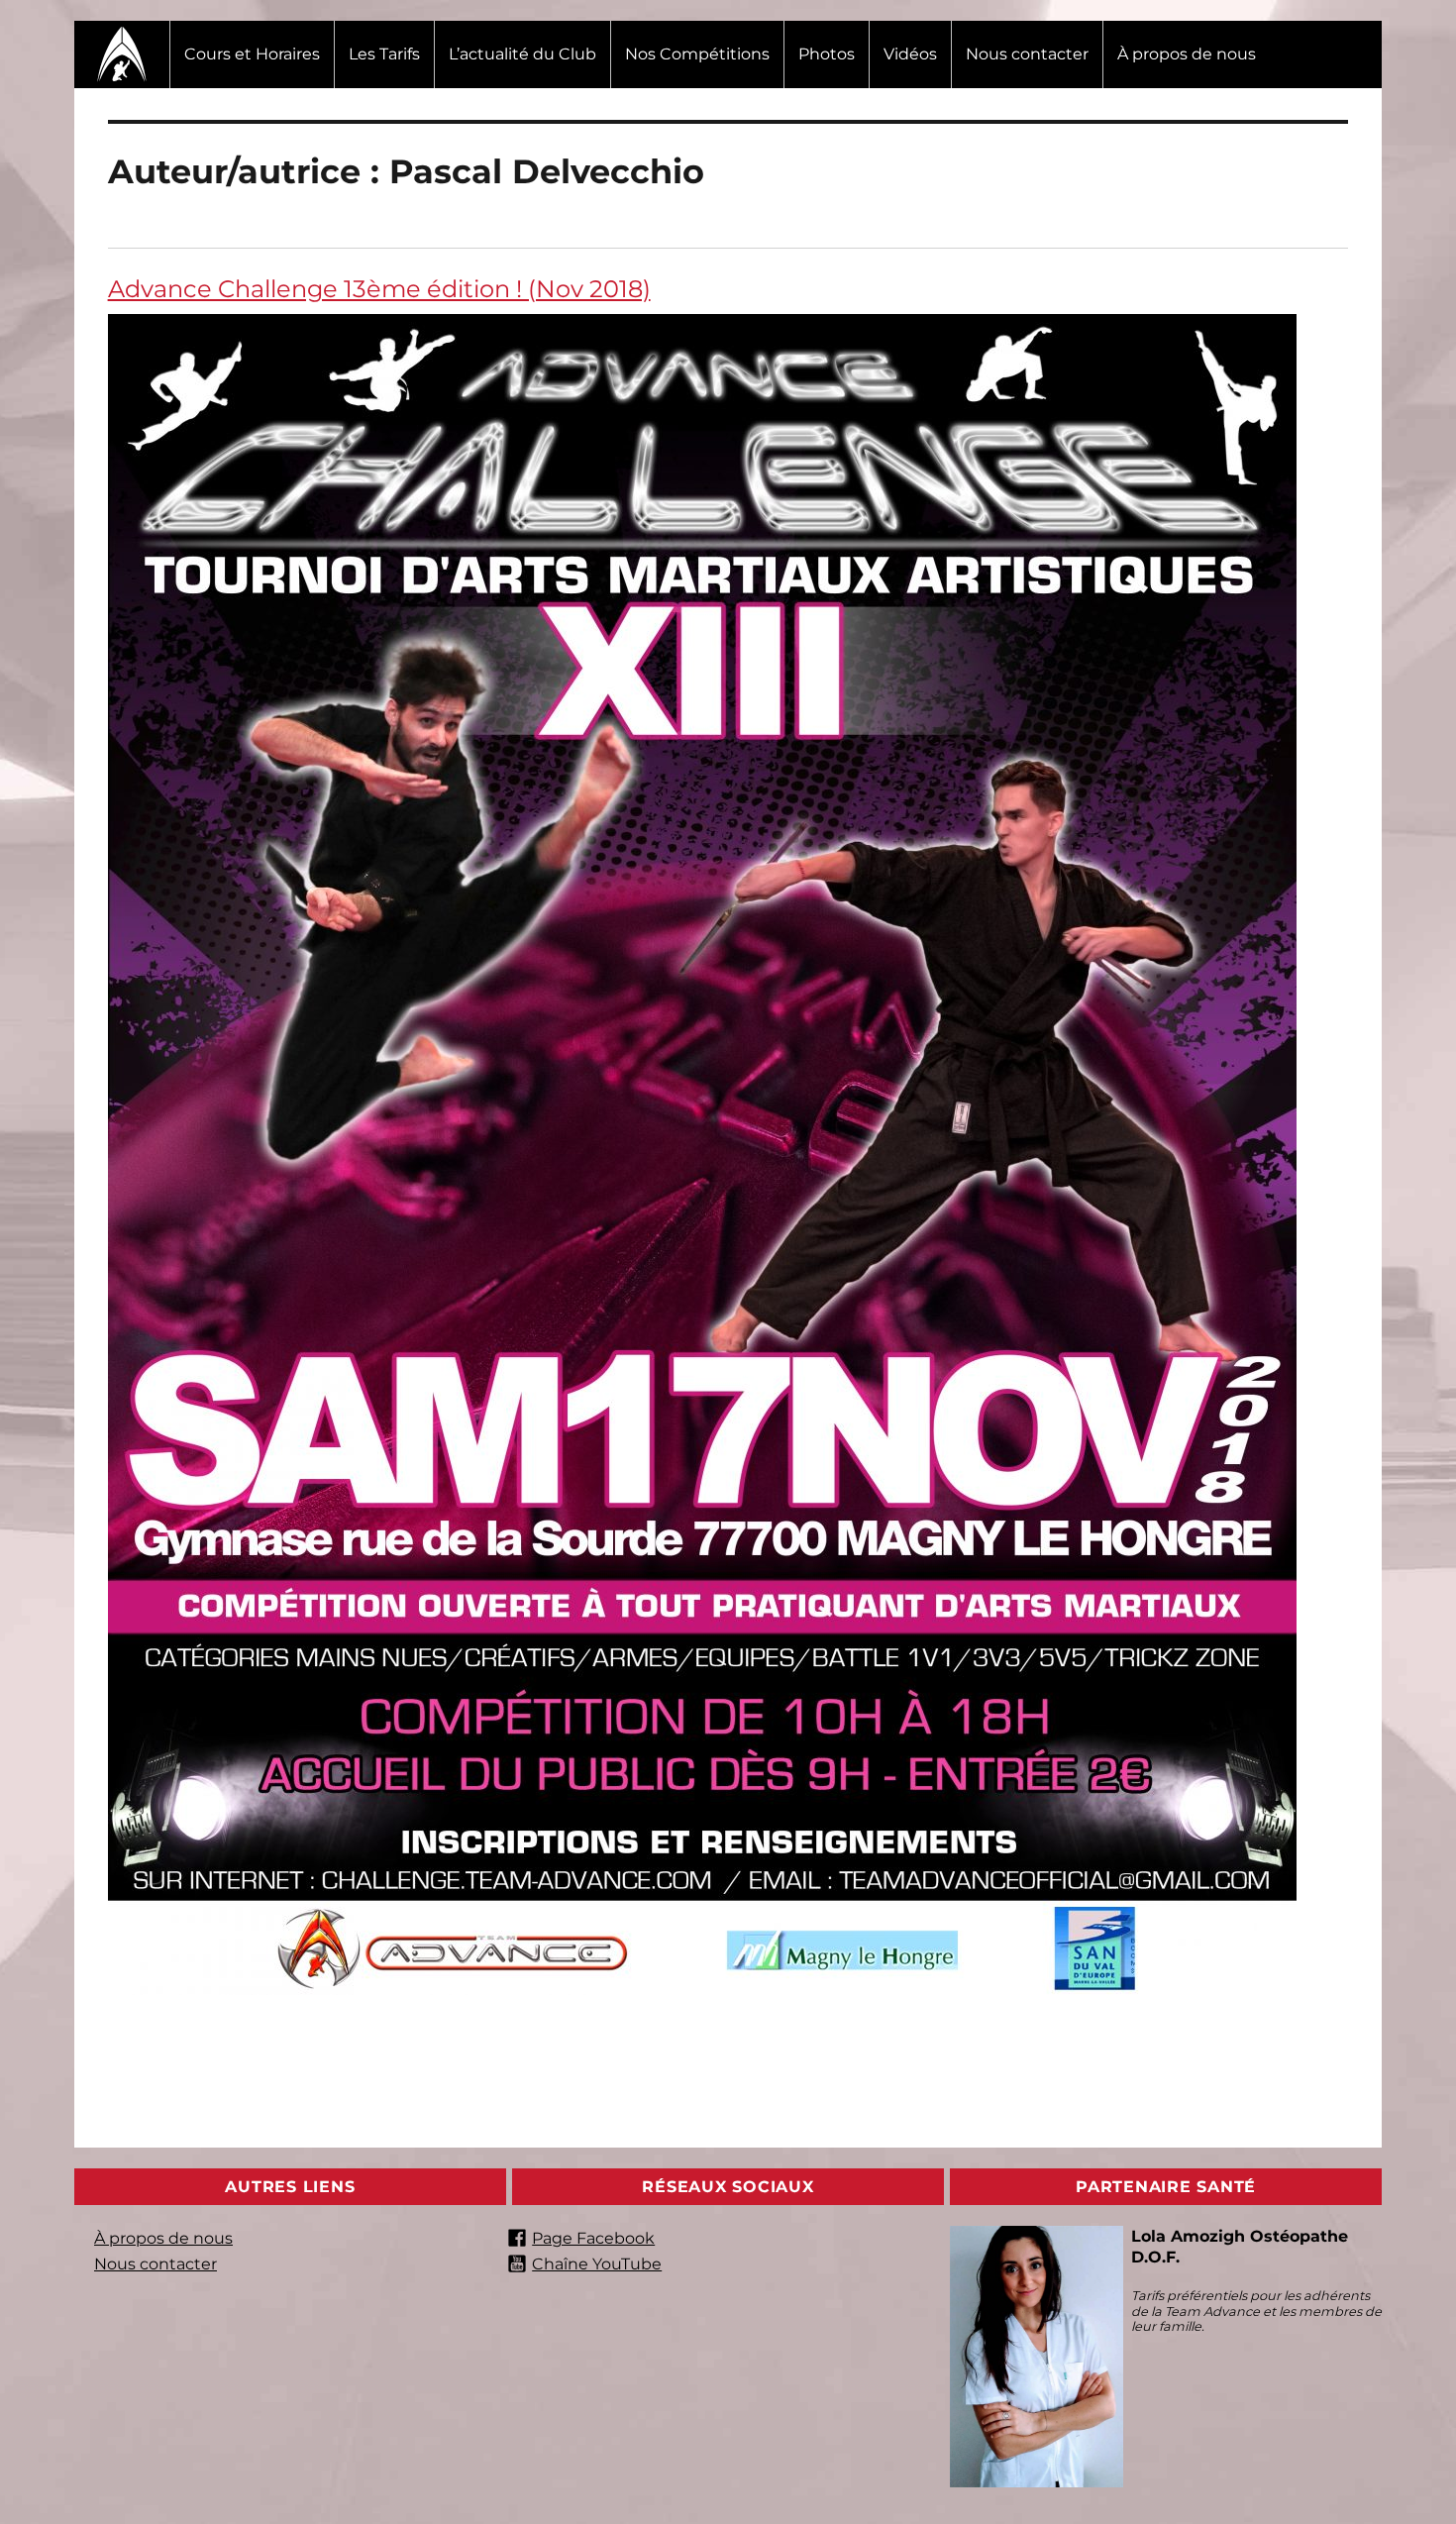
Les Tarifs (384, 54)
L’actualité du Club (522, 54)
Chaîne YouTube (597, 2264)
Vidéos (910, 54)
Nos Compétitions (697, 54)
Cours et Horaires (252, 54)
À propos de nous (1187, 54)
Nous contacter (1027, 54)
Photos (827, 54)
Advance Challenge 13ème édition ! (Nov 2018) (379, 289)
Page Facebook (593, 2238)
